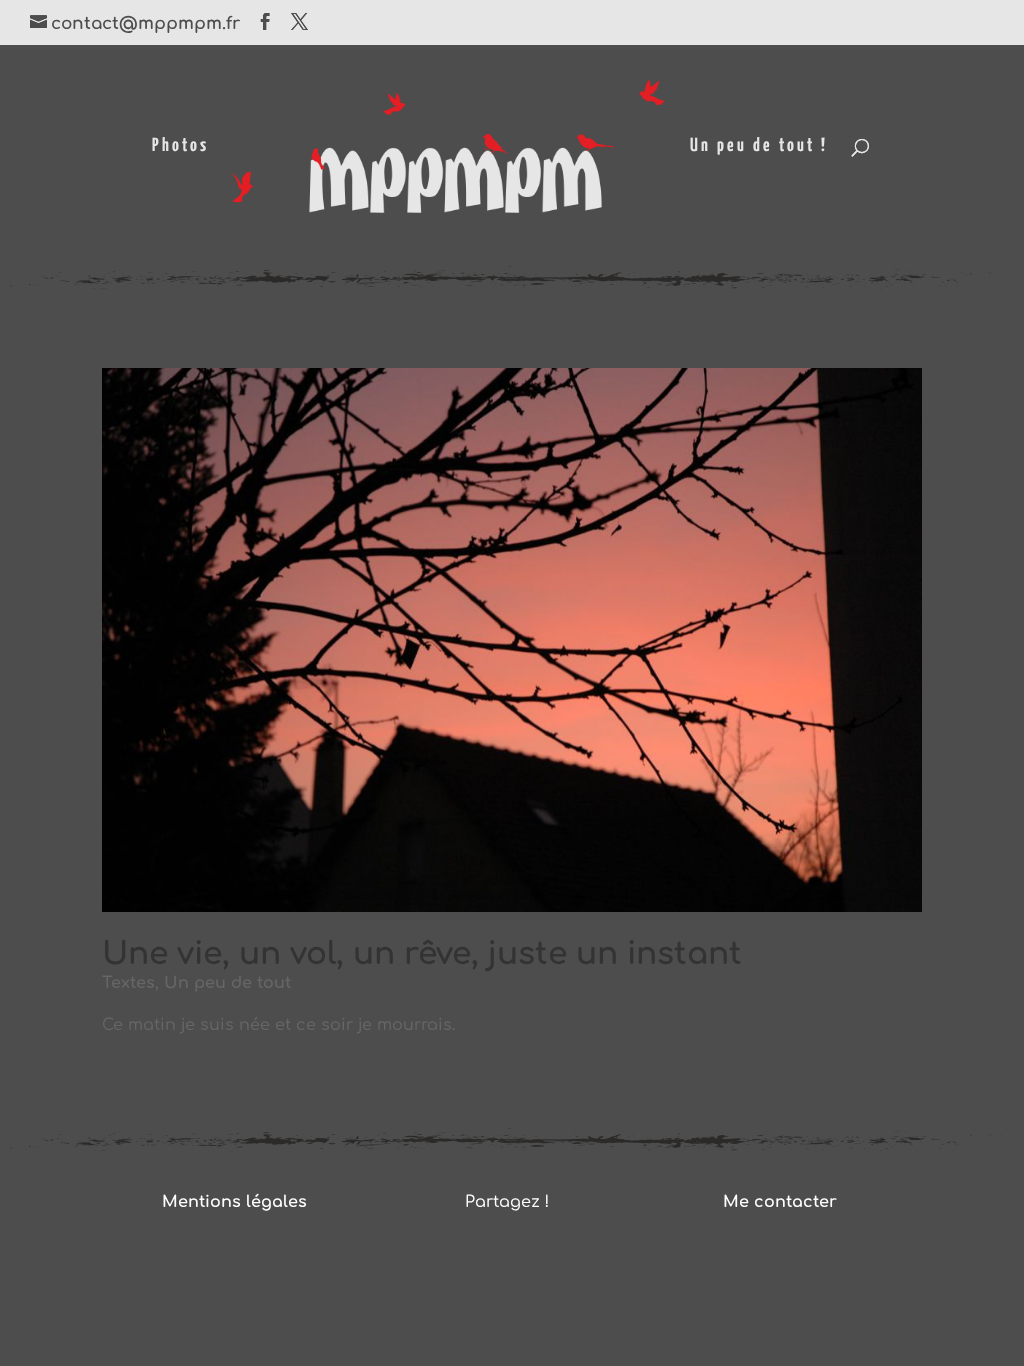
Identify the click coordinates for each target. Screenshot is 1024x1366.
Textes (128, 983)
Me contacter (780, 1202)
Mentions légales (234, 1202)
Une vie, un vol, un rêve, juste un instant (422, 954)
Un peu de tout (227, 983)
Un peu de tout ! (759, 147)
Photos (180, 147)
